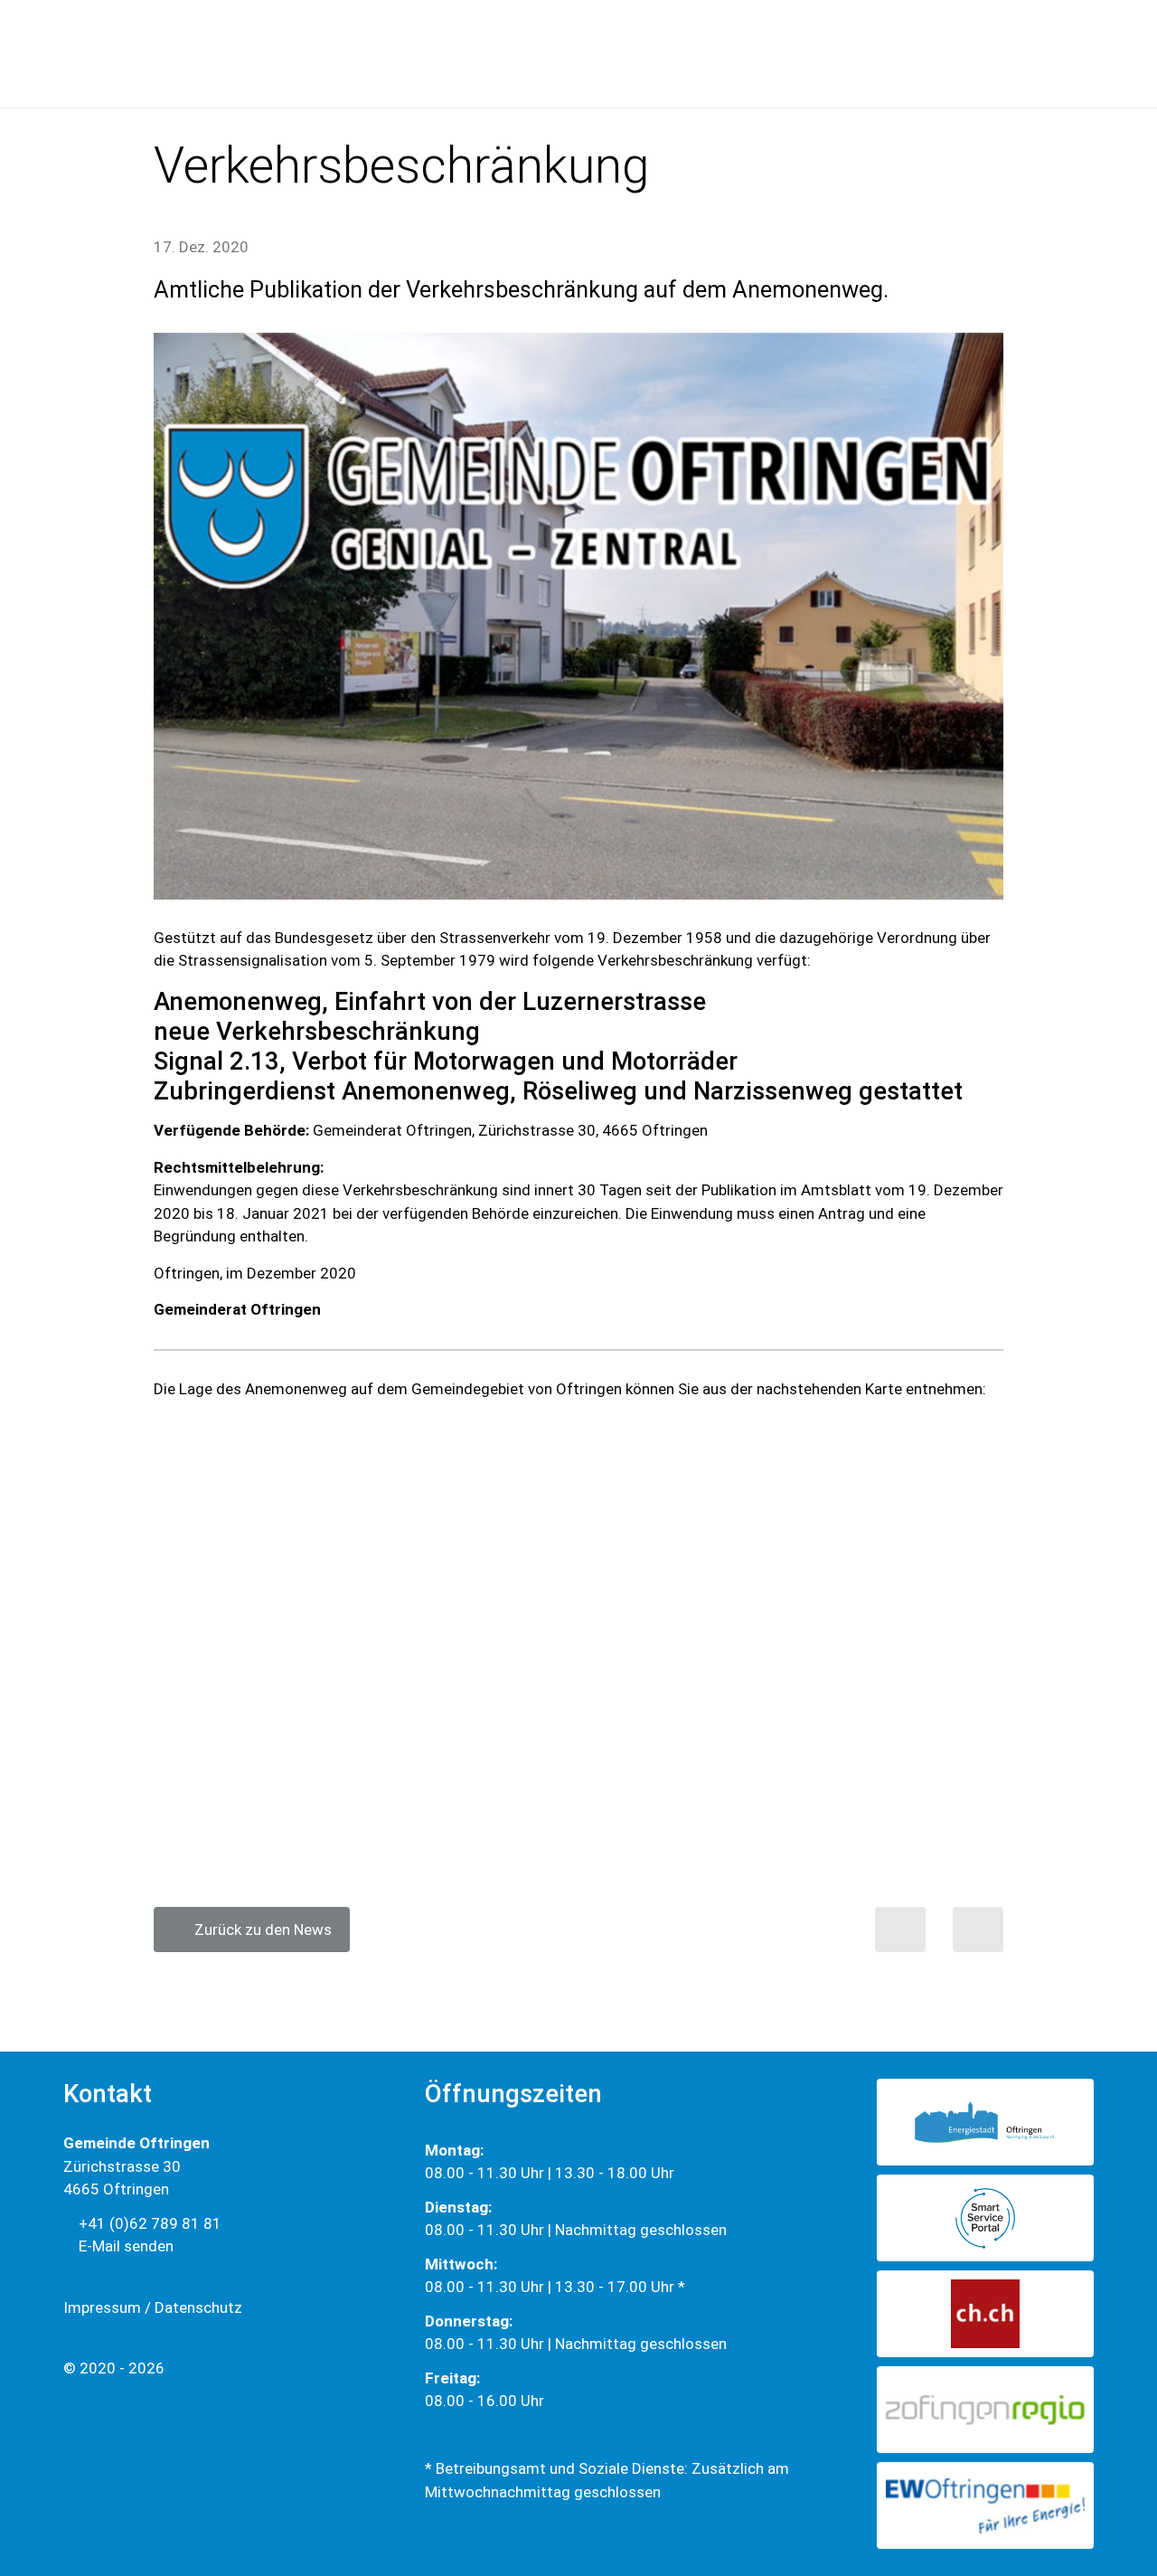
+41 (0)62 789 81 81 (148, 2223)
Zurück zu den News (258, 1930)
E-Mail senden (124, 2246)
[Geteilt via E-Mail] (978, 1930)
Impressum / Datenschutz (153, 2307)
